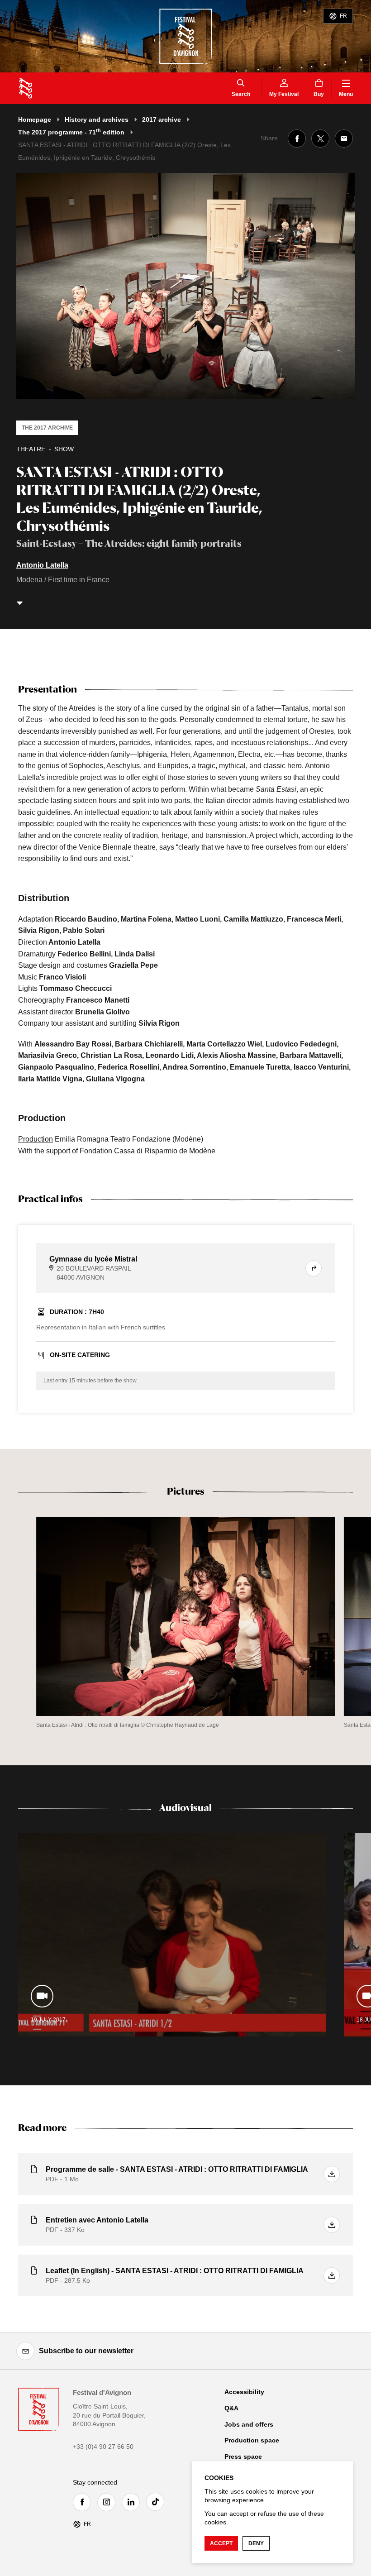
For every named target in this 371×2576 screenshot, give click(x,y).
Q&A (231, 2408)
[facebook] (84, 2502)
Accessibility (244, 2392)
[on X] (320, 139)
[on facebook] (297, 139)
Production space (252, 2440)
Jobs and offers (249, 2424)
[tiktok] (157, 2502)
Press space (243, 2457)
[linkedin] (133, 2502)
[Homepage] (26, 88)
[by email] (344, 139)
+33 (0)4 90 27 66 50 (103, 2447)
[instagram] (109, 2502)
